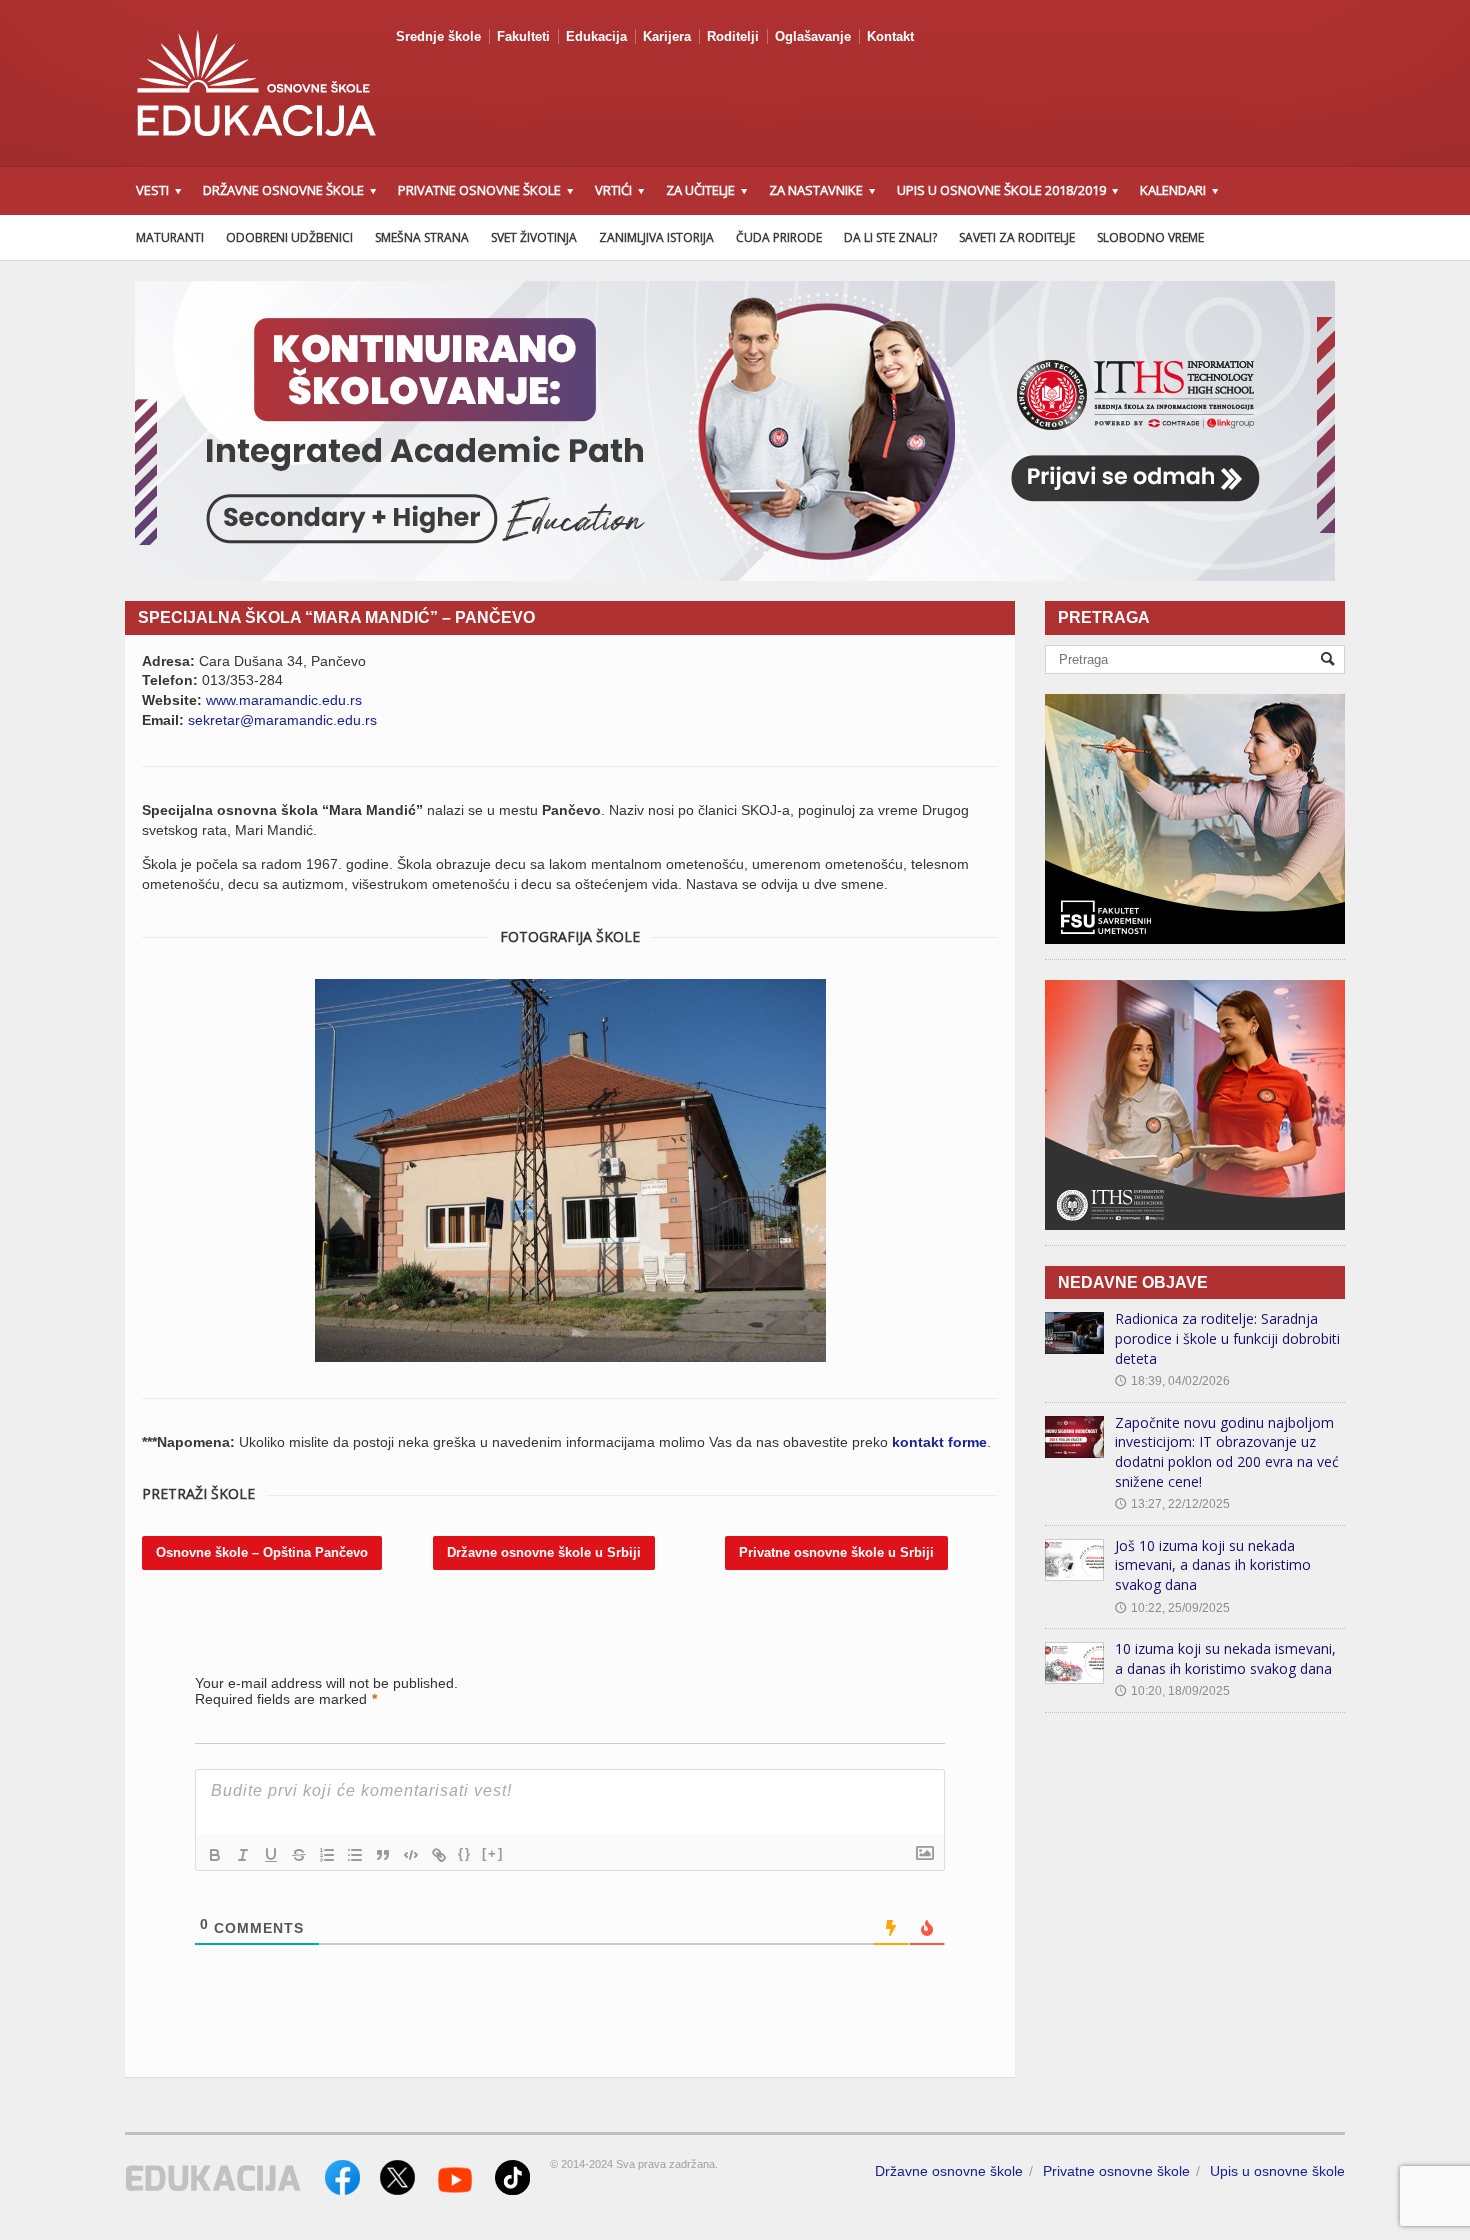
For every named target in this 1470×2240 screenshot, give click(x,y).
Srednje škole (438, 36)
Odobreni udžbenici (289, 237)
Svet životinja (534, 237)
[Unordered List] (355, 1855)
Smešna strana (422, 237)
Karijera (667, 36)
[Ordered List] (327, 1855)
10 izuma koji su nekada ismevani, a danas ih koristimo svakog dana (1225, 1658)
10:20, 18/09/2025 (1172, 1691)
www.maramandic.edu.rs (284, 700)
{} (465, 1853)
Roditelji (733, 36)
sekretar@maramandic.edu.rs (282, 720)
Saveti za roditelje (1017, 237)
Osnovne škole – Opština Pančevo (262, 1552)
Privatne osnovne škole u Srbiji (836, 1552)
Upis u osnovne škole (1277, 2171)
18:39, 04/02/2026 (1172, 1381)
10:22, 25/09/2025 (1172, 1608)
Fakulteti (523, 36)
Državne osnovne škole (949, 2171)
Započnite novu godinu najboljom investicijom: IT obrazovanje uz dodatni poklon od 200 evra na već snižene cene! (1227, 1452)
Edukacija (596, 36)
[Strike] (299, 1855)
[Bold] (215, 1855)
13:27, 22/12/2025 (1172, 1504)
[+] (493, 1853)
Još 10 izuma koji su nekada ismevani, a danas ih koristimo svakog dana (1213, 1565)
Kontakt (890, 36)
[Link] (439, 1855)
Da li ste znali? (890, 237)
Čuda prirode (779, 237)
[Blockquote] (383, 1855)
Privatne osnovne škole (1116, 2171)
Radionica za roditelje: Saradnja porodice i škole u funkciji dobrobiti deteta (1227, 1338)
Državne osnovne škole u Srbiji (544, 1552)
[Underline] (271, 1855)
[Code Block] (411, 1855)
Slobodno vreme (1150, 237)
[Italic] (243, 1855)
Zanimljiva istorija (656, 237)
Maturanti (170, 237)
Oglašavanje (813, 36)
